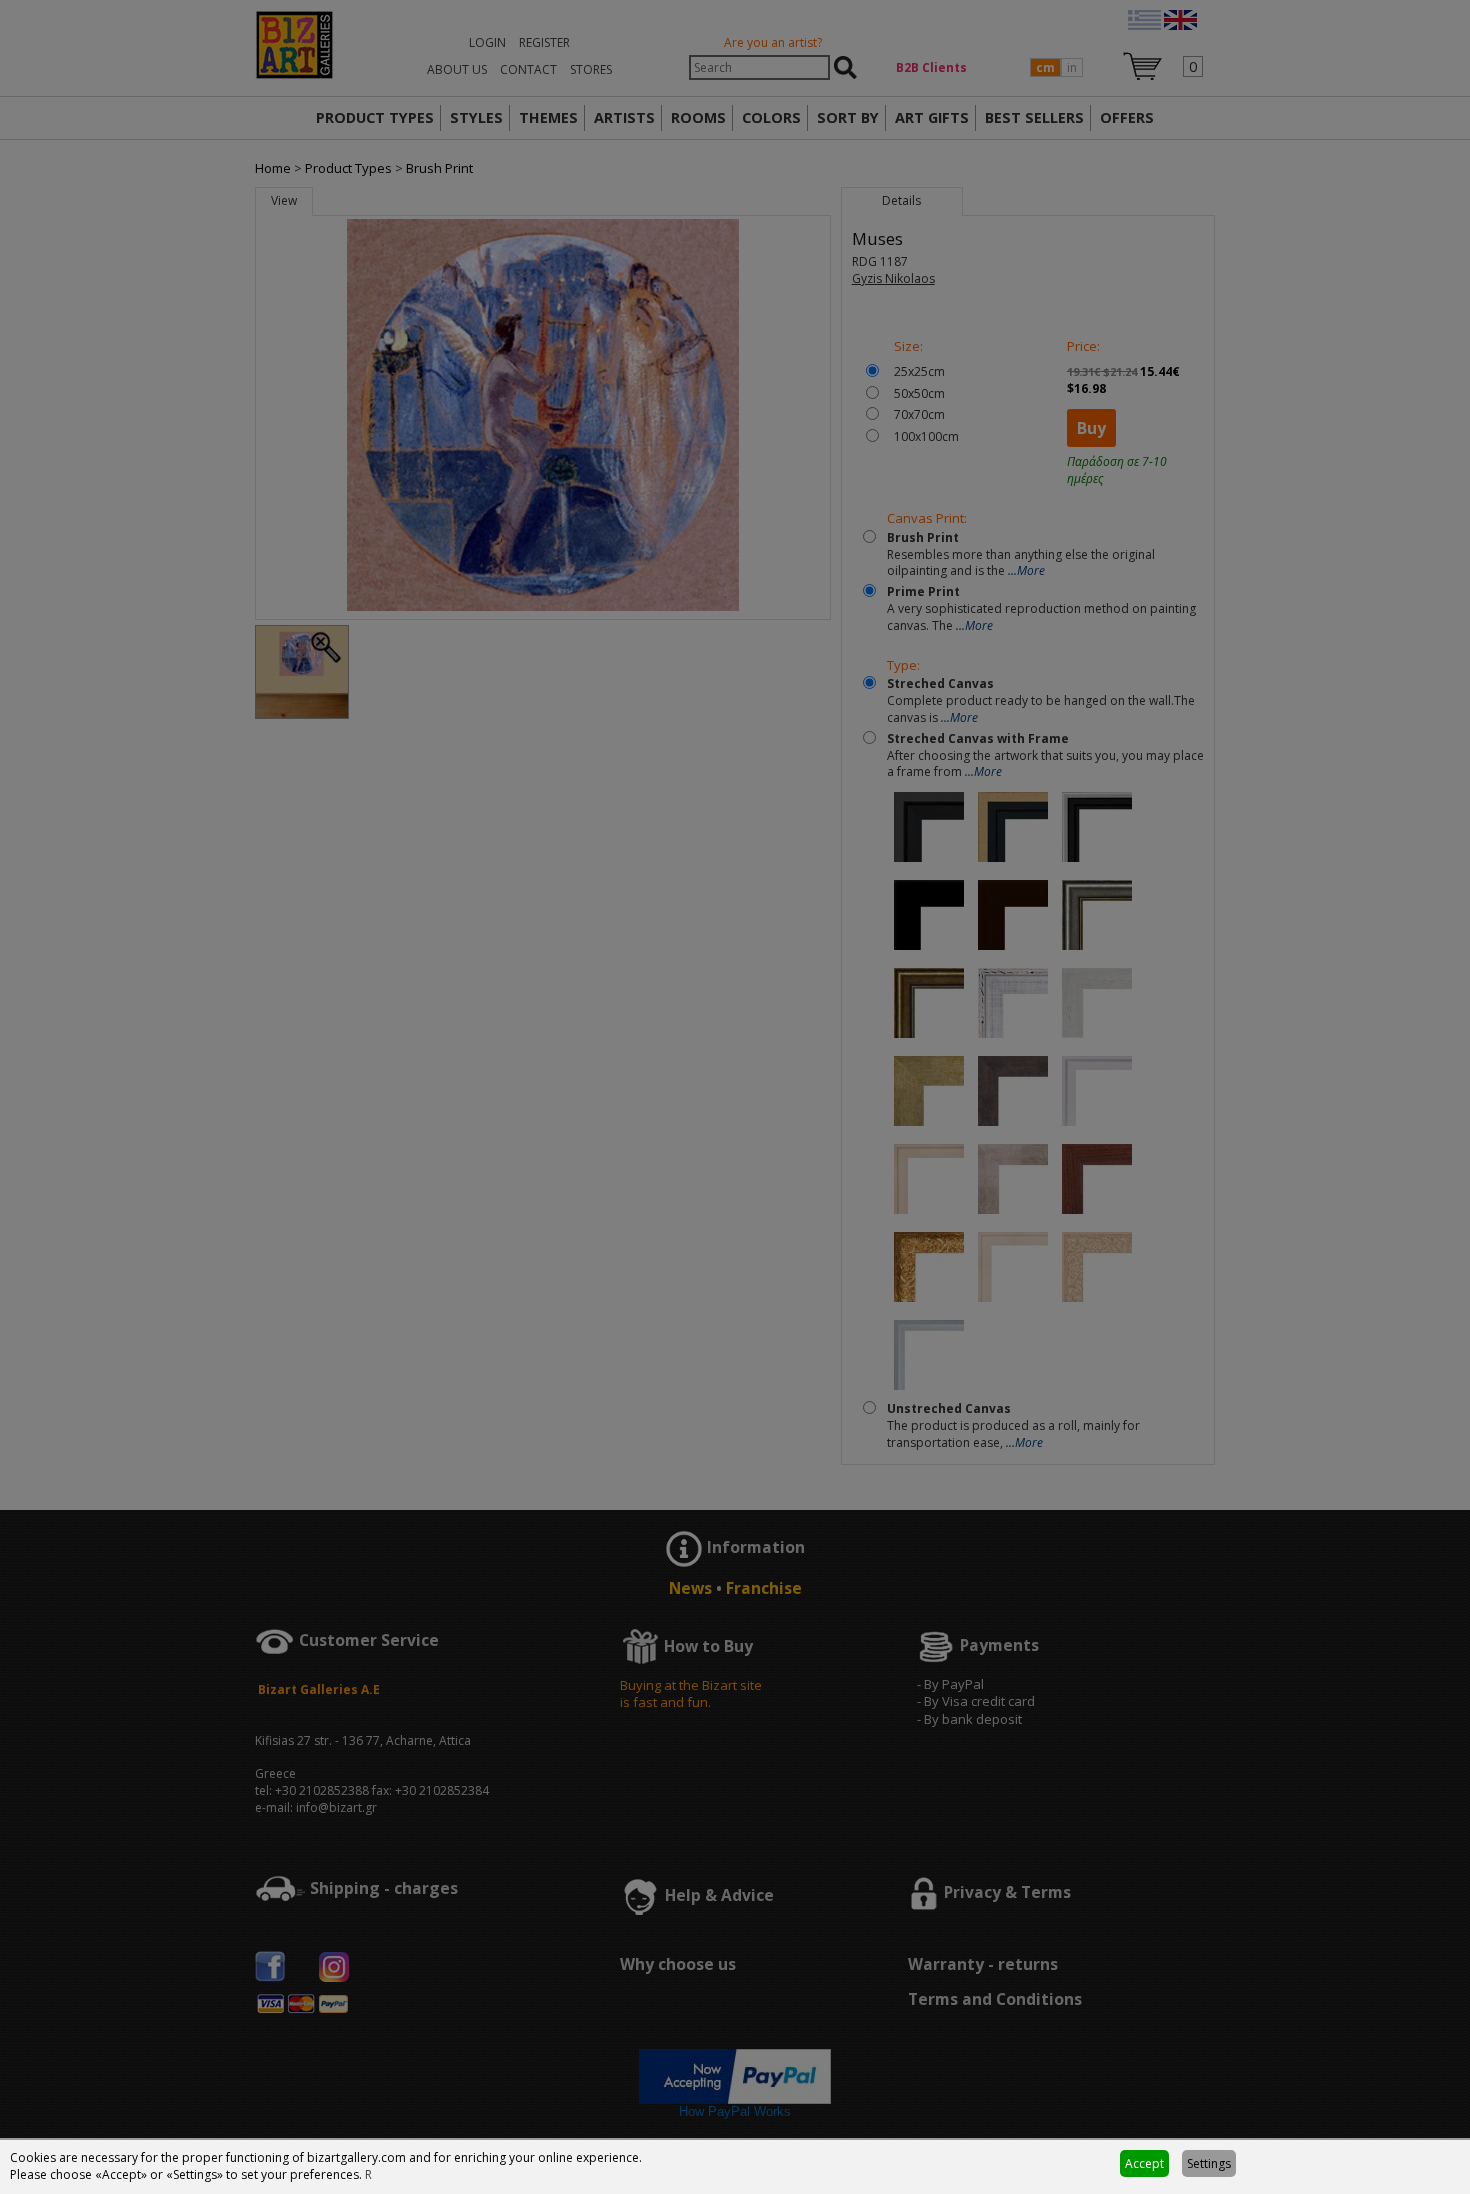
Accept (1144, 2163)
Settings (1209, 2163)
